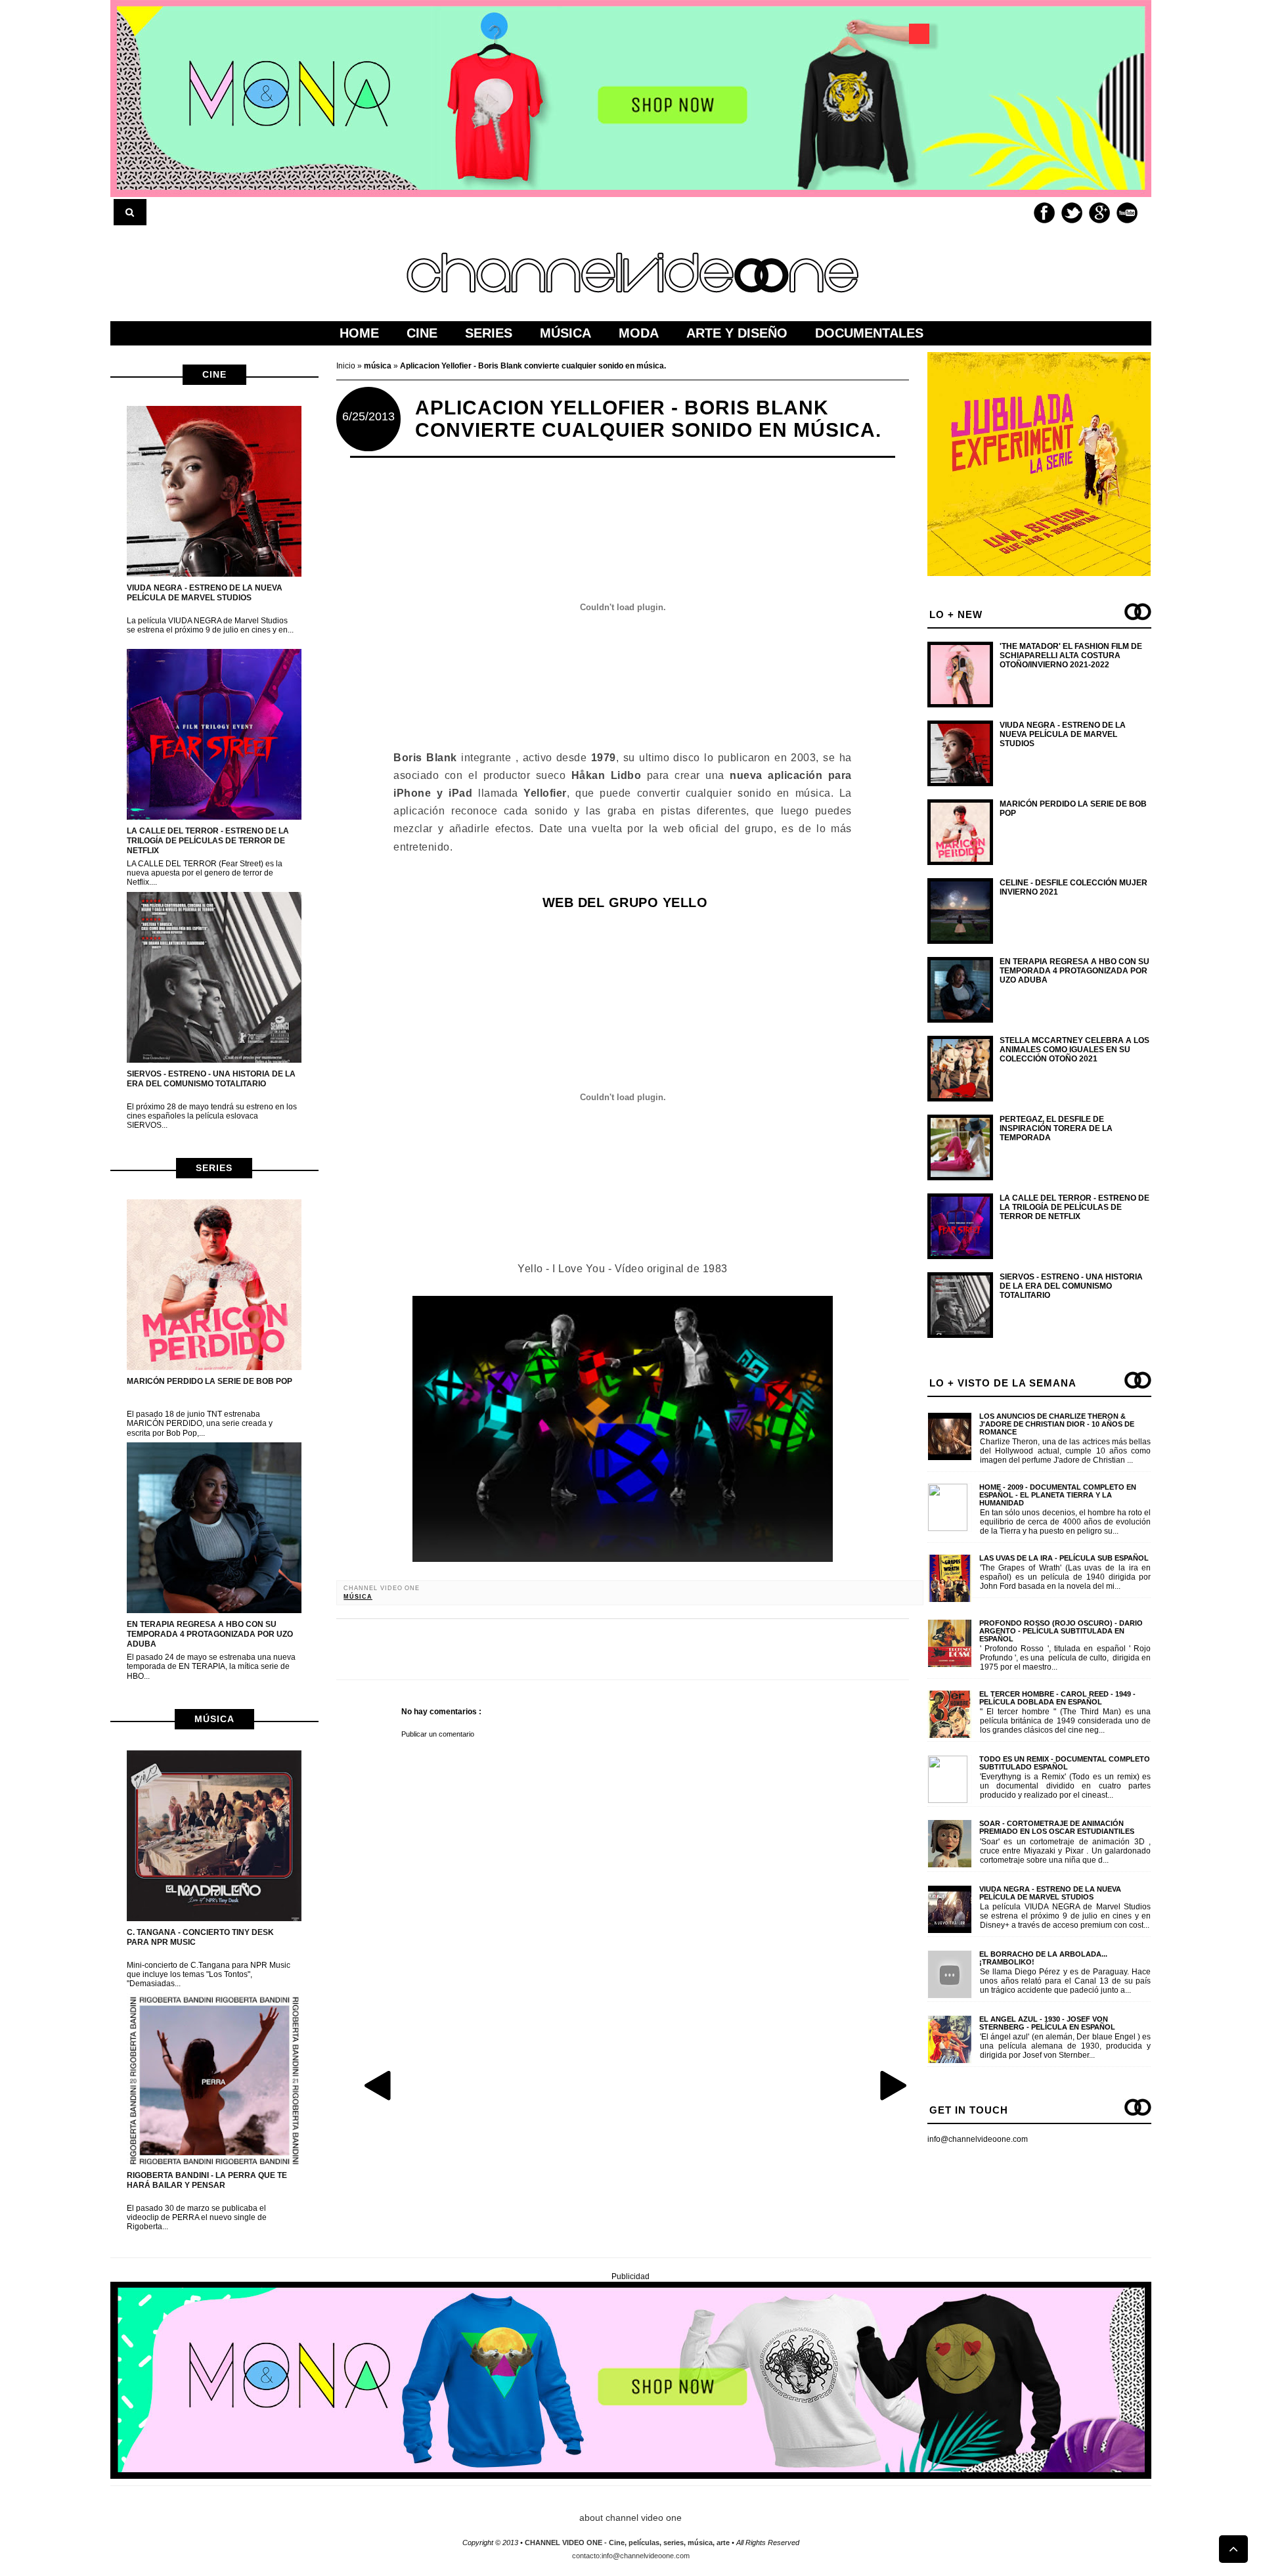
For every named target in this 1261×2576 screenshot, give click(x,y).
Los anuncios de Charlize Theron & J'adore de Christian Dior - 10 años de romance (1057, 1424)
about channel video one (630, 2518)
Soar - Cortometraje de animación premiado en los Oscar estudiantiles (1057, 1827)
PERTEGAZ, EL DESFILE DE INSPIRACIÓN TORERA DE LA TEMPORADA (1056, 1129)
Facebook (1044, 213)
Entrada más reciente (379, 2085)
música (214, 1719)
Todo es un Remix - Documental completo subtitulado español (1065, 1763)
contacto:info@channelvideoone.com (631, 2556)
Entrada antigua (893, 2085)
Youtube (1127, 213)
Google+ (1099, 213)
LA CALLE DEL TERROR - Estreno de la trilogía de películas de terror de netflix (208, 841)
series (214, 1168)
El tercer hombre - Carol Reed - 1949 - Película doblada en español (1057, 1698)
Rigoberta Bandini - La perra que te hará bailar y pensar (207, 2180)
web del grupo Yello (623, 902)
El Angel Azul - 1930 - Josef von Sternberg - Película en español (1047, 2023)
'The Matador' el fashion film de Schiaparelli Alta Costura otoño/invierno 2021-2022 (1071, 656)
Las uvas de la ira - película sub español (1064, 1558)
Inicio (347, 366)
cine (214, 374)
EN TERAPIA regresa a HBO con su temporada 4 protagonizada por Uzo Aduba (210, 1634)
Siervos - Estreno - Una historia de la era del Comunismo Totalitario (211, 1079)
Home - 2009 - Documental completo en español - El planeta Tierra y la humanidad (1058, 1495)
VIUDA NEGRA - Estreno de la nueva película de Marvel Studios (205, 593)
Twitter (1072, 213)
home (359, 333)
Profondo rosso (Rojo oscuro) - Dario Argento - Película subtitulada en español (1061, 1631)
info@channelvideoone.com (978, 2139)
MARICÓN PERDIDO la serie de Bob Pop (210, 1381)
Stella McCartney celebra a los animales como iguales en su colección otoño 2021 (1074, 1050)
